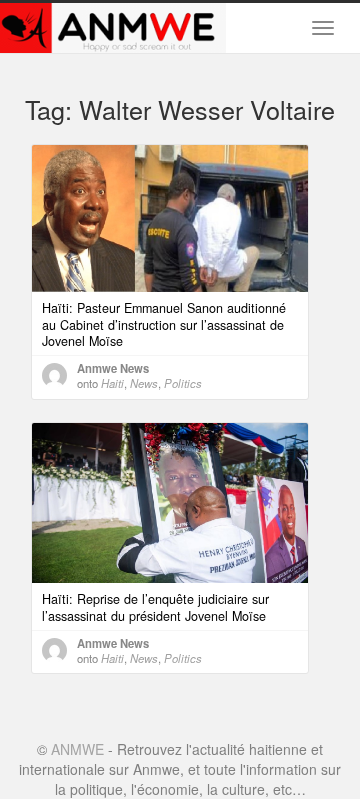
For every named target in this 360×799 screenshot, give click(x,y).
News (144, 383)
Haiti (112, 383)
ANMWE (77, 749)
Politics (183, 383)
